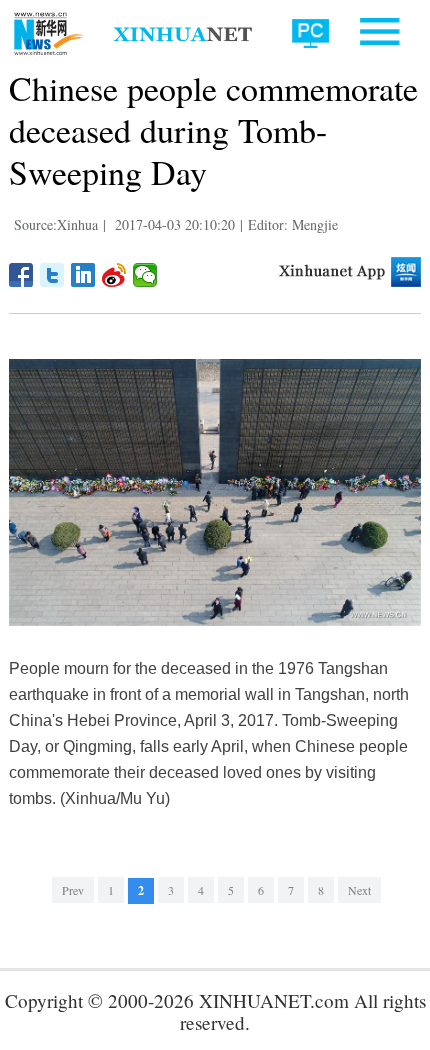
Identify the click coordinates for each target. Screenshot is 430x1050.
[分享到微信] (145, 275)
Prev (73, 890)
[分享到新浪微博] (114, 275)
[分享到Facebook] (21, 275)
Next (359, 890)
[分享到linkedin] (83, 275)
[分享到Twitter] (52, 275)
